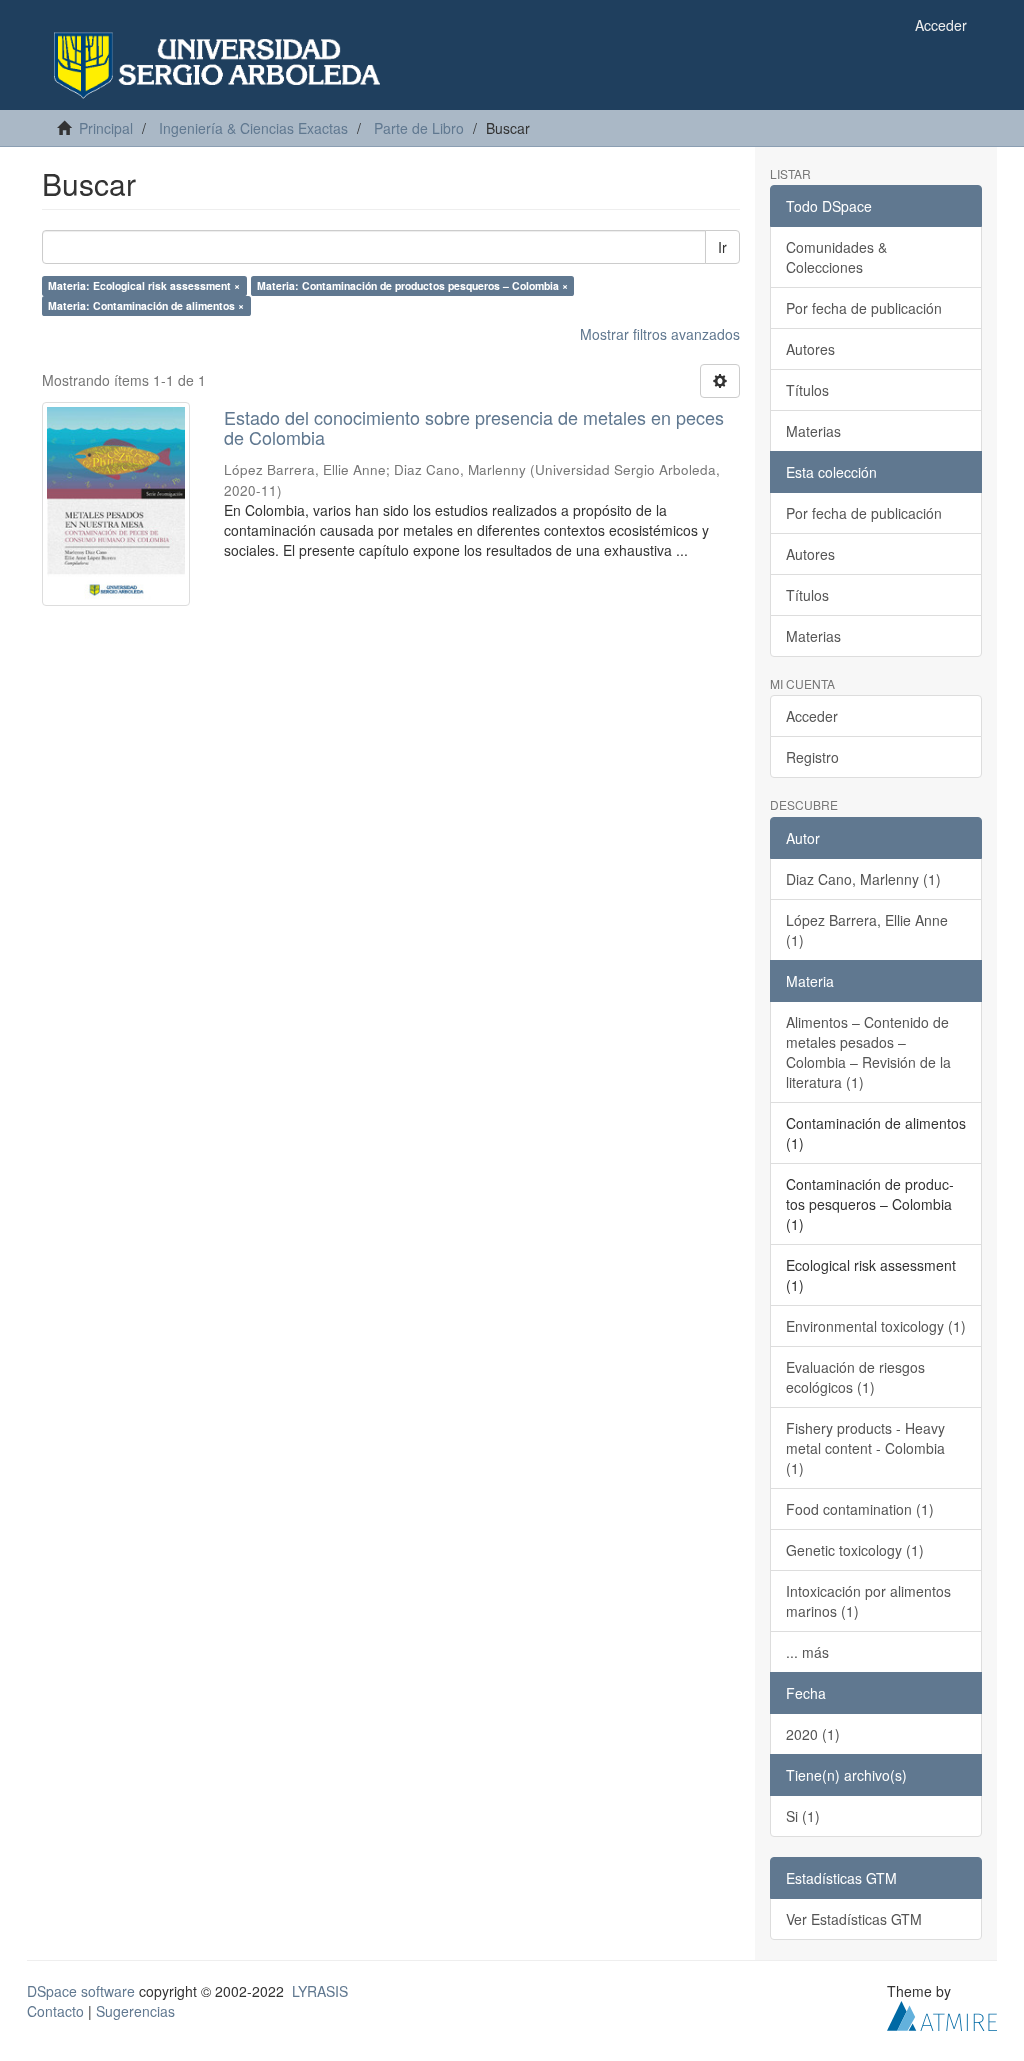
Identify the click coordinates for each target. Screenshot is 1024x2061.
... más (807, 1652)
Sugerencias (135, 2011)
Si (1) (803, 1816)
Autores (810, 349)
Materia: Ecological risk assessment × (144, 285)
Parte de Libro (419, 128)
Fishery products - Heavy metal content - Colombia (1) (865, 1448)
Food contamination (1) (860, 1509)
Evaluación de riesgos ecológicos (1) (855, 1377)
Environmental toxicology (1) (876, 1326)
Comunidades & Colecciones (836, 257)
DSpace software (81, 1991)
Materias (813, 431)
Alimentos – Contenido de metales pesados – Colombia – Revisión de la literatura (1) (868, 1052)
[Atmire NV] (942, 2013)
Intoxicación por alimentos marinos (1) (868, 1601)
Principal (106, 128)
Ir (722, 247)
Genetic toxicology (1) (855, 1550)
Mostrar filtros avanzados (660, 334)
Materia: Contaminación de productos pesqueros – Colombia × (412, 285)
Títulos (807, 390)
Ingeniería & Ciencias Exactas (253, 128)
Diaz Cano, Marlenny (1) (863, 879)
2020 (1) (813, 1734)
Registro (812, 757)
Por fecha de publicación (864, 308)
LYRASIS (320, 1991)
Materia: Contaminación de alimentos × (146, 305)
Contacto (55, 2011)
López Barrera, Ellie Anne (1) (867, 930)
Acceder (812, 716)
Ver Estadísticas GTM (854, 1919)
